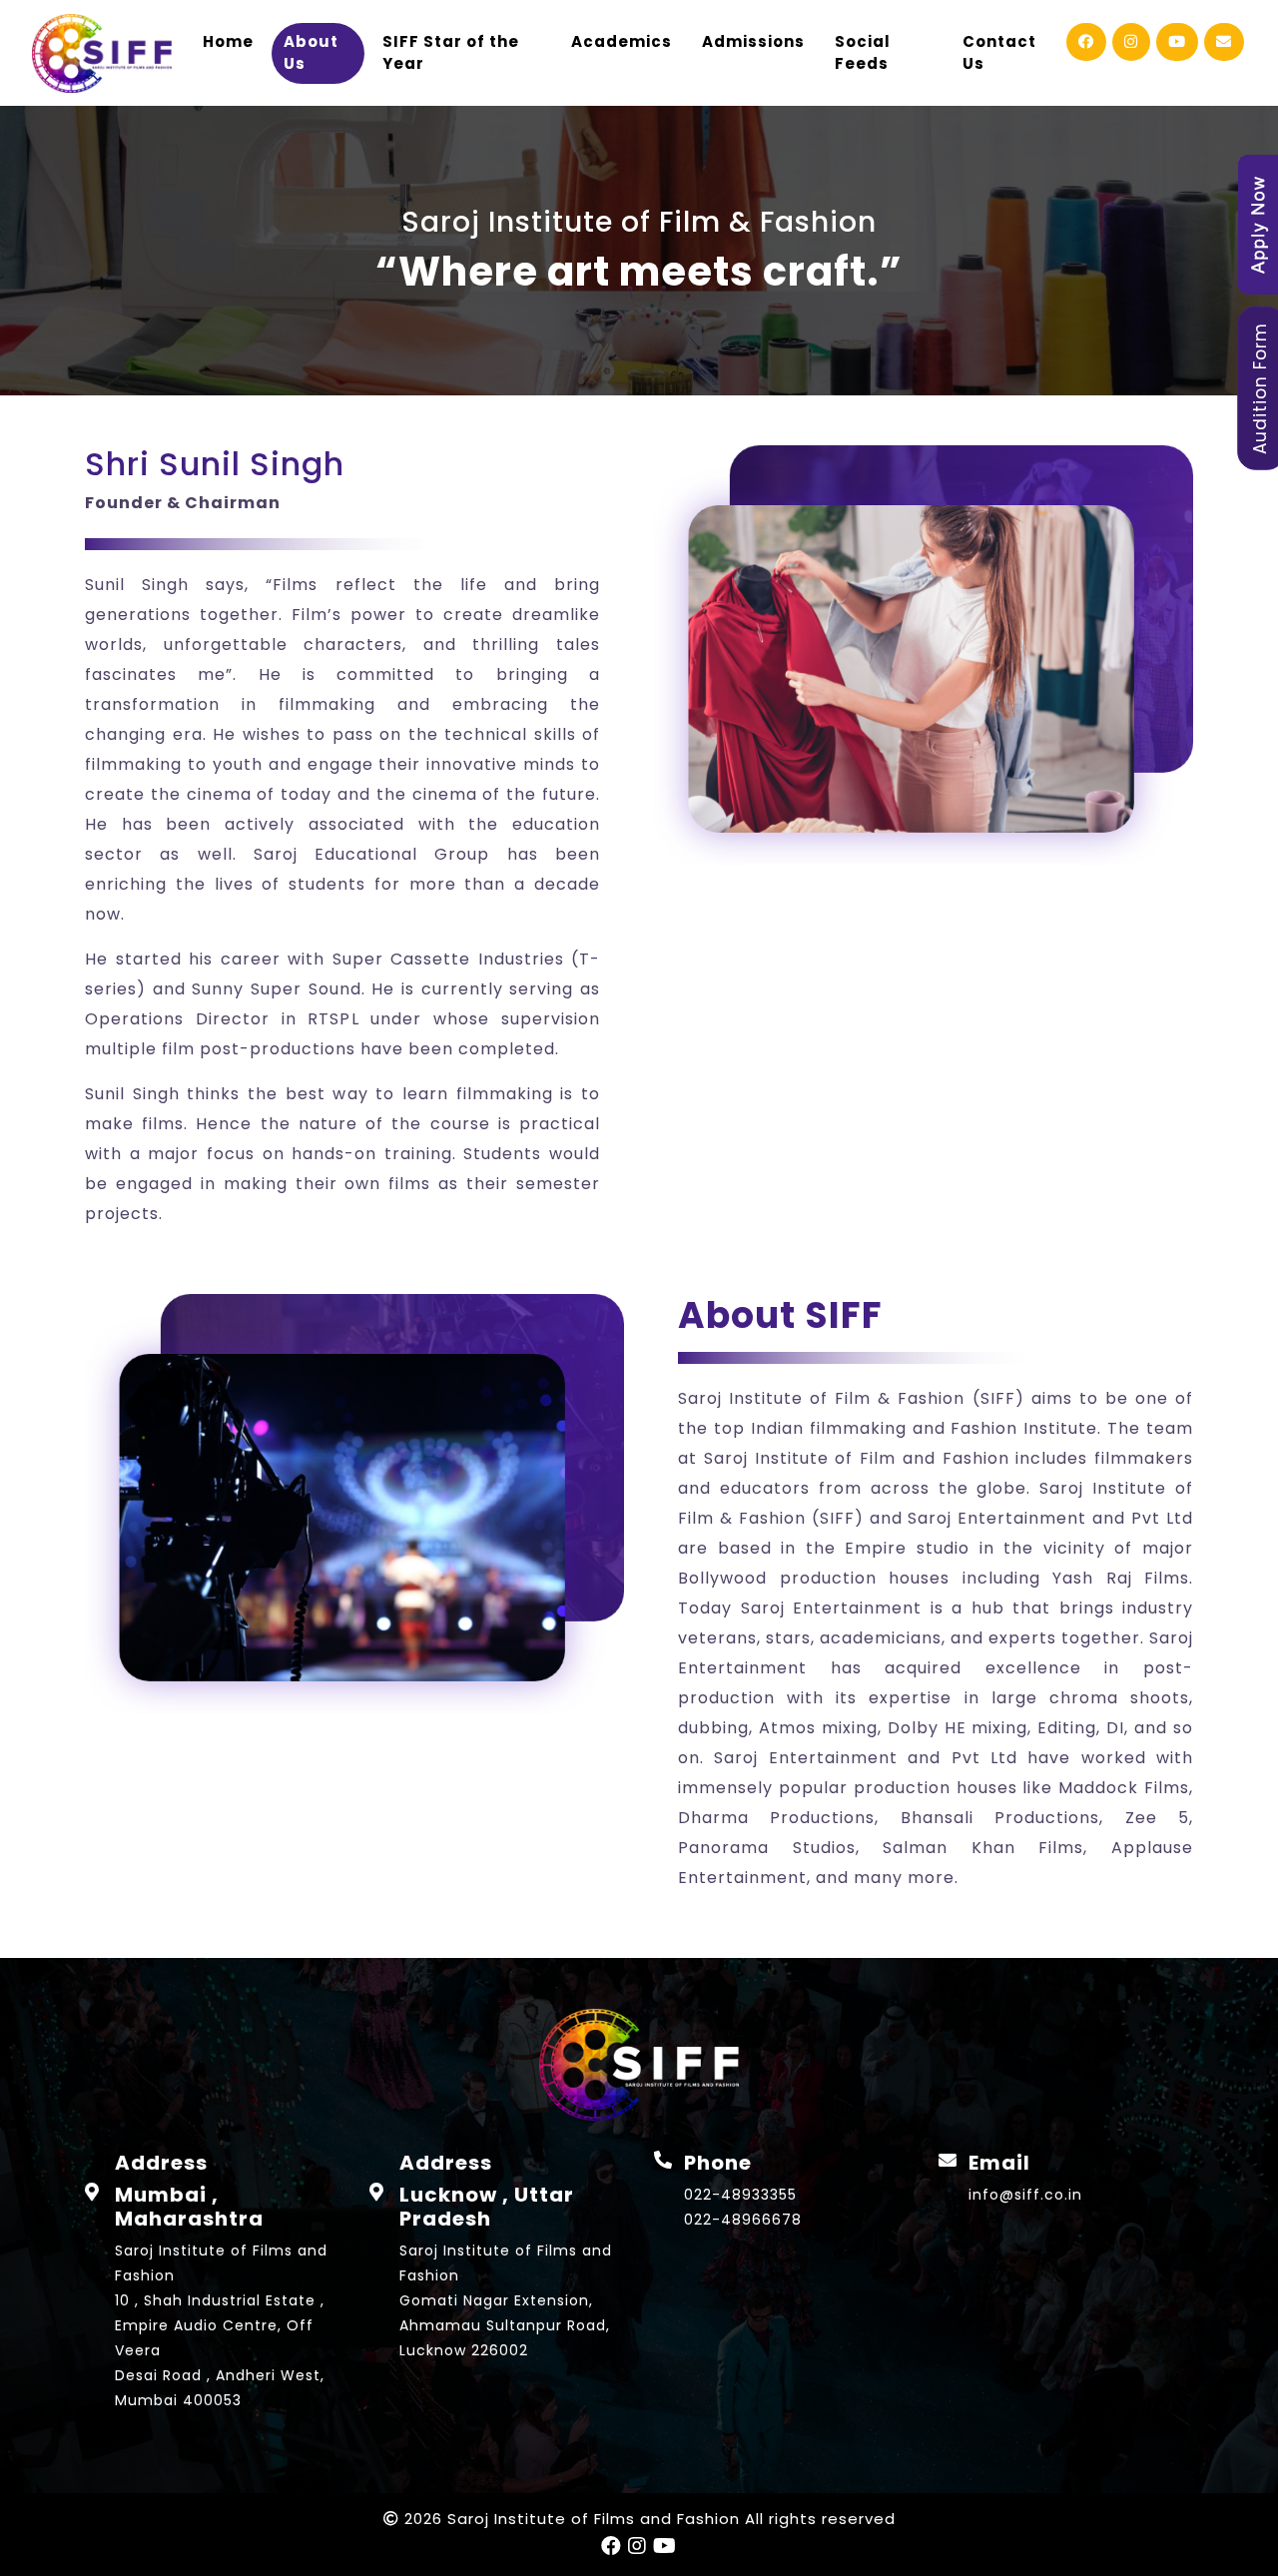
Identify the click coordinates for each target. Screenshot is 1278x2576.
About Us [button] (311, 53)
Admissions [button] (753, 41)
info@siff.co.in (1025, 2195)
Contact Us (999, 53)
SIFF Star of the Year (451, 53)
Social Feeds (863, 53)
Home (228, 41)
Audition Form (1260, 388)
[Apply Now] (1258, 223)
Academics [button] (622, 41)
